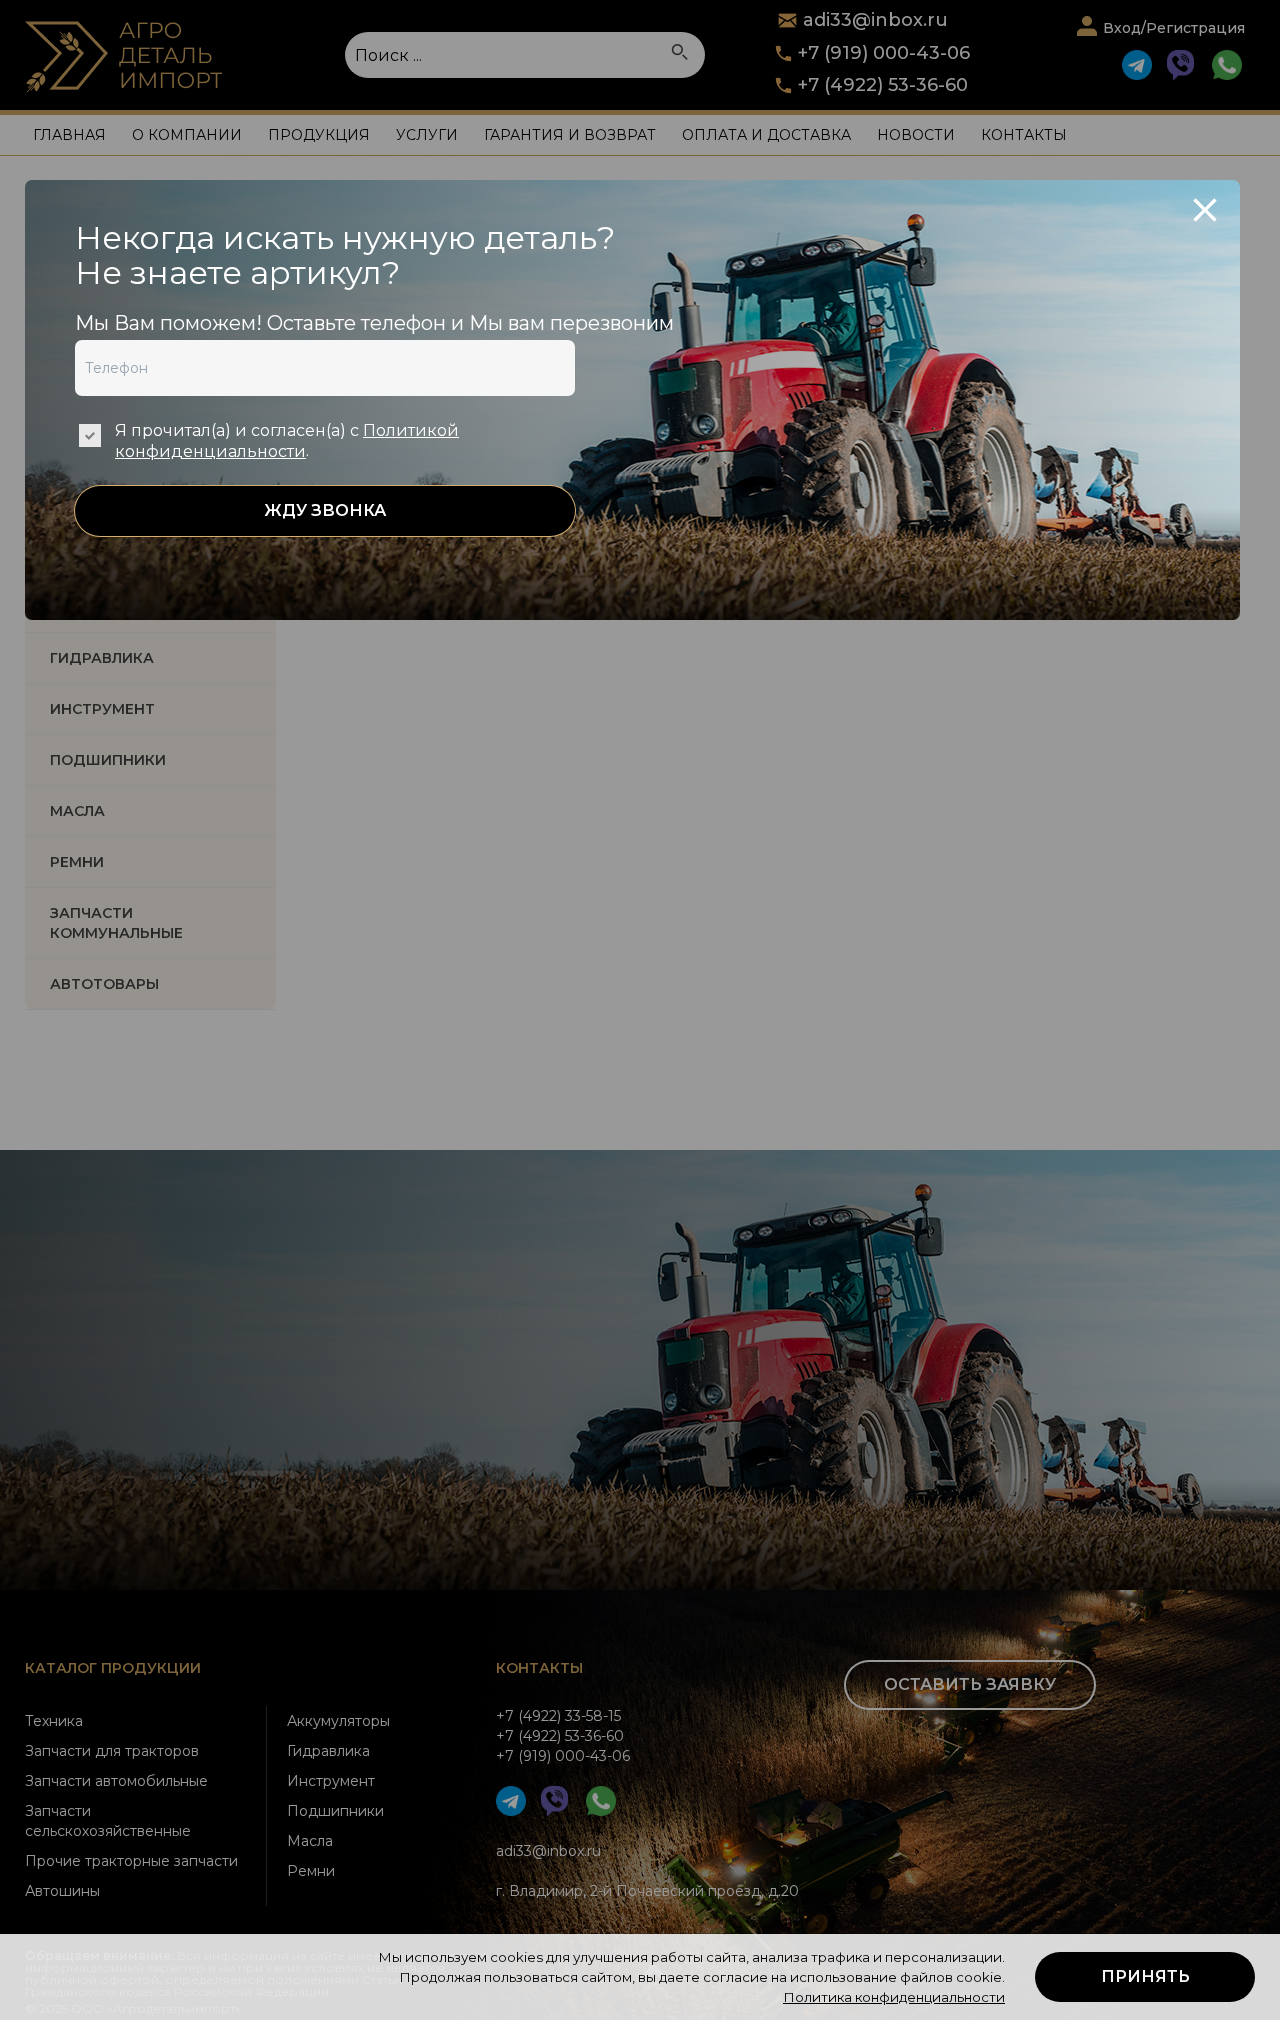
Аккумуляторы (338, 1721)
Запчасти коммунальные (116, 923)
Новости (916, 135)
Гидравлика (328, 1751)
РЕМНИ (77, 862)
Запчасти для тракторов (112, 1751)
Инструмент (331, 1781)
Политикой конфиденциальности (287, 441)
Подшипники (335, 1811)
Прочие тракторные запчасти (131, 1861)
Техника (54, 1721)
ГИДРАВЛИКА (102, 658)
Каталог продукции (113, 1668)
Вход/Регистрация (1174, 28)
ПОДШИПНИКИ (108, 760)
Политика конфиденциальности (894, 1997)
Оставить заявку (970, 1684)
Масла (310, 1841)
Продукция (319, 135)
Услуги (427, 135)
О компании (187, 135)
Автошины (62, 1891)
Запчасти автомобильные (116, 1781)
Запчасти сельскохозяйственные (108, 1821)
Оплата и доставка (766, 135)
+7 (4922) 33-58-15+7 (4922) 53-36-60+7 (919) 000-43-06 (563, 1736)
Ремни (311, 1871)
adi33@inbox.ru (548, 1851)
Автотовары (104, 984)
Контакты (1024, 135)
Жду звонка (325, 510)
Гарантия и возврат (570, 135)
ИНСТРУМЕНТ (102, 709)
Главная (69, 135)
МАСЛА (77, 811)
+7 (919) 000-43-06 (884, 53)
